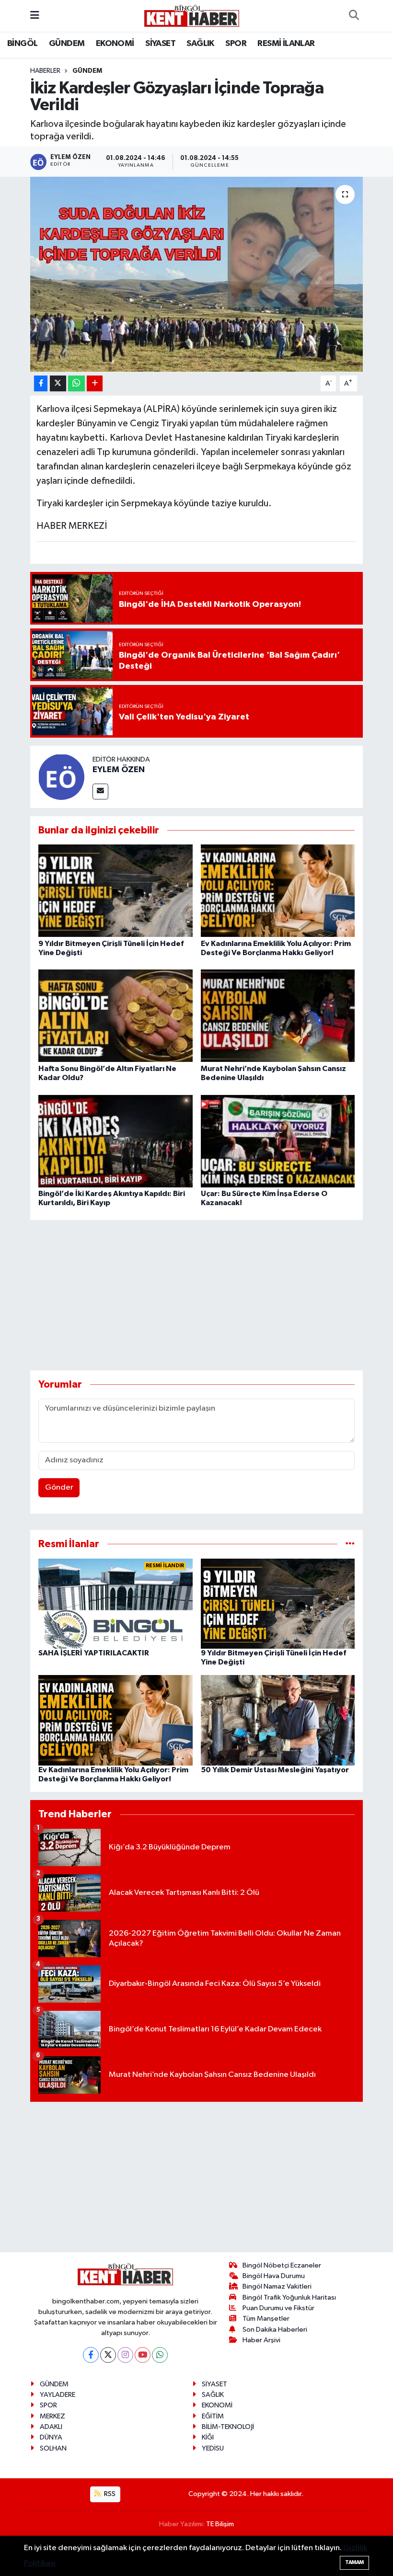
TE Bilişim (220, 2524)
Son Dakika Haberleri (275, 2330)
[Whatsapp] (160, 2355)
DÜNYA (51, 2437)
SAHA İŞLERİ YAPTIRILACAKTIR (94, 1653)
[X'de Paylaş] (58, 383)
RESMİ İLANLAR (286, 44)
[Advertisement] (205, 1295)
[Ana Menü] (35, 16)
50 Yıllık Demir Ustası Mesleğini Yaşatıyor (275, 1770)
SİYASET (160, 44)
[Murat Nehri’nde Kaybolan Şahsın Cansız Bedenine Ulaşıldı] (278, 1016)
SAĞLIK (200, 44)
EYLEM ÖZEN (119, 770)
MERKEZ (52, 2416)
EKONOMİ (115, 44)
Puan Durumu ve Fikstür (278, 2308)
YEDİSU (213, 2448)
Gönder (59, 1487)
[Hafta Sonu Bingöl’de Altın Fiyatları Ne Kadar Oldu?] (116, 1016)
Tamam (354, 2562)
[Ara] (354, 16)
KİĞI (208, 2437)
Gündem (87, 71)
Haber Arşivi (261, 2340)
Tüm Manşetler (266, 2319)
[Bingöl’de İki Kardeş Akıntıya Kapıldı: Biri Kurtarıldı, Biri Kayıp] (116, 1141)
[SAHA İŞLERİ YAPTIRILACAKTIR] (116, 1603)
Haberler (45, 71)
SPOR (236, 44)
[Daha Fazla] (95, 383)
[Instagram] (125, 2355)
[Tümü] (350, 1544)
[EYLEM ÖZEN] (61, 777)
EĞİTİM (213, 2416)
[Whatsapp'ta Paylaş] (76, 383)
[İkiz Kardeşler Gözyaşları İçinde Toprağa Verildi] (197, 274)
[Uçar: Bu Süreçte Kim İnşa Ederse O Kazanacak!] (278, 1141)
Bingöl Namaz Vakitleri (277, 2286)
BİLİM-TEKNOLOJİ (228, 2427)
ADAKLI (51, 2427)
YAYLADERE (58, 2395)
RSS (109, 2494)
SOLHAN (53, 2448)
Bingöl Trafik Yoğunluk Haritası (289, 2297)
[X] (108, 2355)
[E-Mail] (100, 792)
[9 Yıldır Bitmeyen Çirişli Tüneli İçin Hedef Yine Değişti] (116, 891)
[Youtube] (143, 2355)
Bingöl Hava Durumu (274, 2276)
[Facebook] (91, 2355)
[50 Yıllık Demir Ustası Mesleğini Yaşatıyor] (278, 1720)
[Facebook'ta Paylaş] (41, 383)
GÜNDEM (67, 44)
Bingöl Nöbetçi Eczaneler (282, 2265)
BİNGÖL (22, 44)
